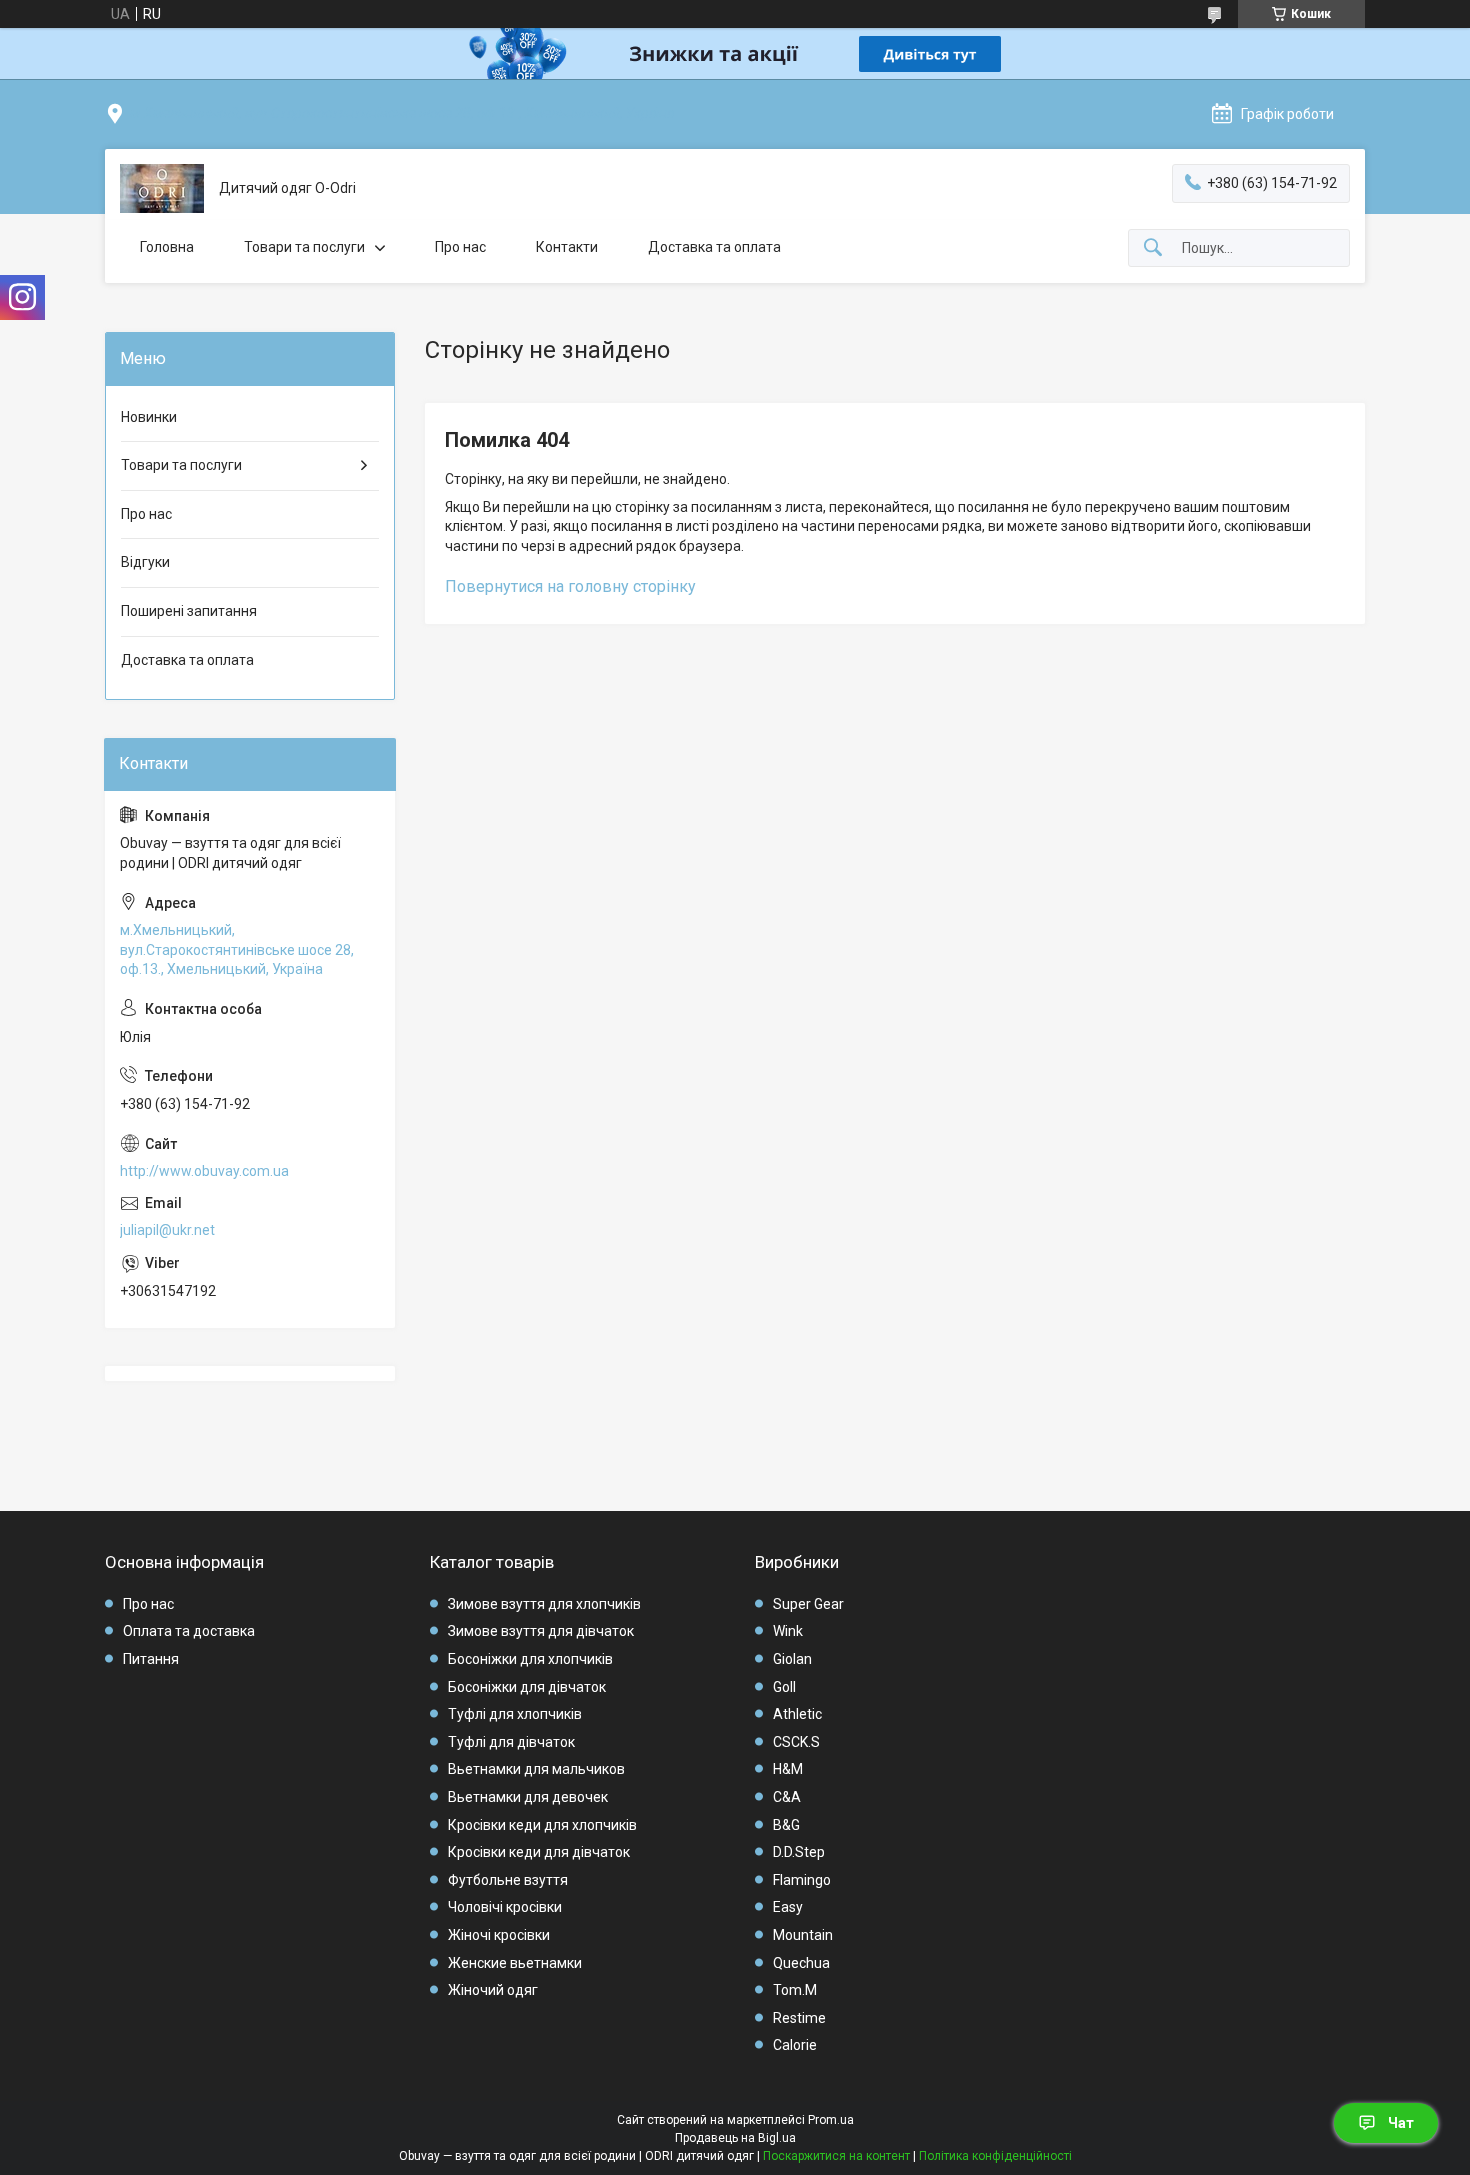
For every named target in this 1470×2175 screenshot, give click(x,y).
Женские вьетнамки (515, 1963)
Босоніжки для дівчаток (527, 1687)
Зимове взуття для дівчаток (541, 1631)
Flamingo (802, 1880)
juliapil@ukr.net (167, 1230)
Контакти (567, 247)
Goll (784, 1687)
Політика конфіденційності (995, 2156)
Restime (799, 2018)
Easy (788, 1907)
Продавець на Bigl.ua (735, 2138)
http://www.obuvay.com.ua (204, 1171)
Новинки (149, 417)
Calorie (795, 2045)
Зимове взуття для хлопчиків (544, 1604)
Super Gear (808, 1604)
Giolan (792, 1659)
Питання (151, 1659)
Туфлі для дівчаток (511, 1742)
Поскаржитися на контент (836, 2156)
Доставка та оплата (714, 247)
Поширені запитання (189, 611)
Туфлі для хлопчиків (515, 1714)
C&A (787, 1797)
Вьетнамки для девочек (528, 1797)
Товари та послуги (304, 247)
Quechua (801, 1963)
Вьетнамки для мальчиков (536, 1769)
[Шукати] (1153, 248)
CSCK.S (796, 1742)
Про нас (460, 247)
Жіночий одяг (493, 1990)
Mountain (803, 1935)
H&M (788, 1769)
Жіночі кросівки (499, 1935)
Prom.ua (831, 2120)
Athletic (797, 1714)
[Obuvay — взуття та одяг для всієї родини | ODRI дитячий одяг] (162, 188)
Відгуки (145, 562)
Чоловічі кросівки (505, 1907)
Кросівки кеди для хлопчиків (542, 1825)
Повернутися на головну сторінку (570, 586)
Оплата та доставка (189, 1631)
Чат (1401, 2123)
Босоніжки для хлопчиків (530, 1659)
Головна (167, 247)
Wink (788, 1631)
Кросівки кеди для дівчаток (539, 1852)
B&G (786, 1825)
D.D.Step (799, 1852)
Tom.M (795, 1990)
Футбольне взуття (508, 1880)
